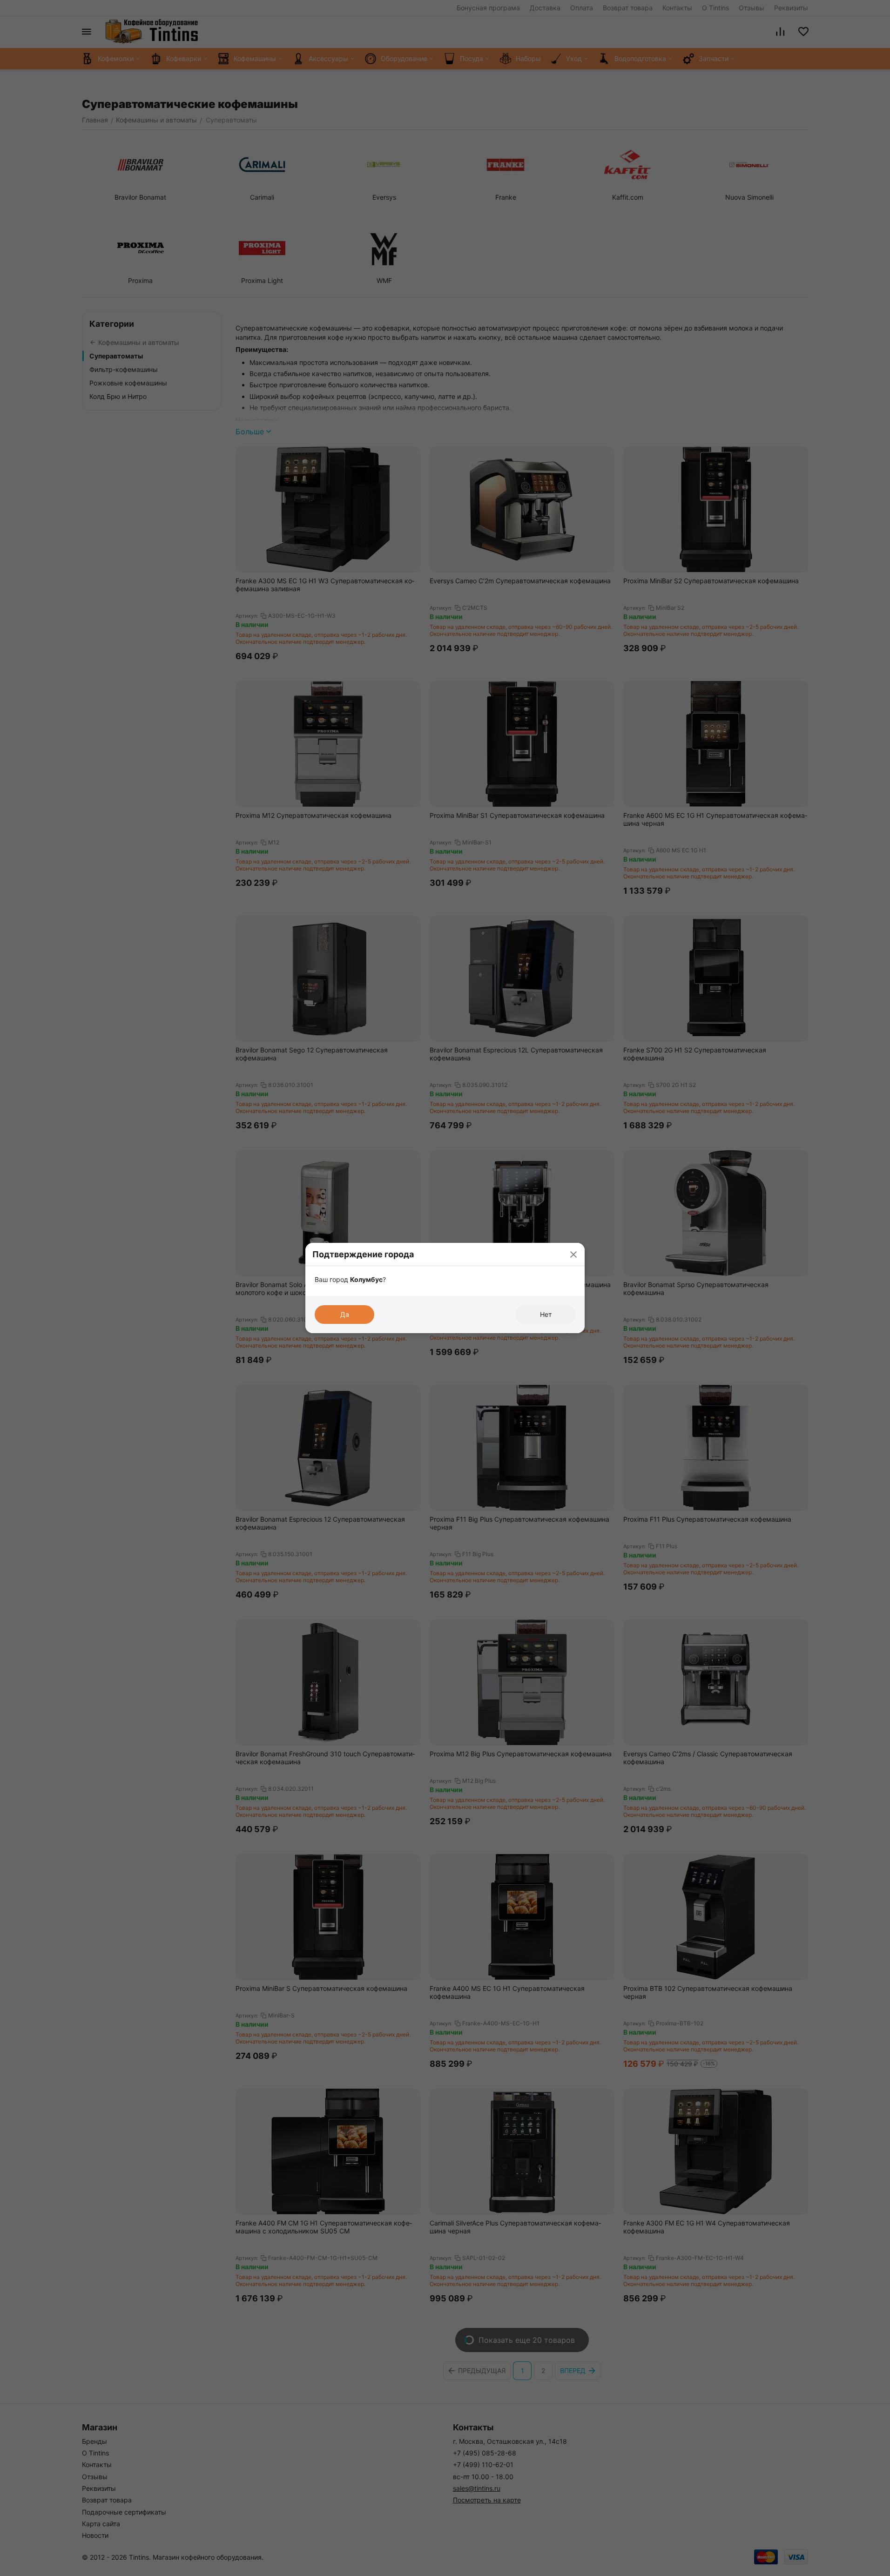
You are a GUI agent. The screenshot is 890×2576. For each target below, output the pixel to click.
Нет (546, 1314)
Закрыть (573, 1254)
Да (345, 1314)
